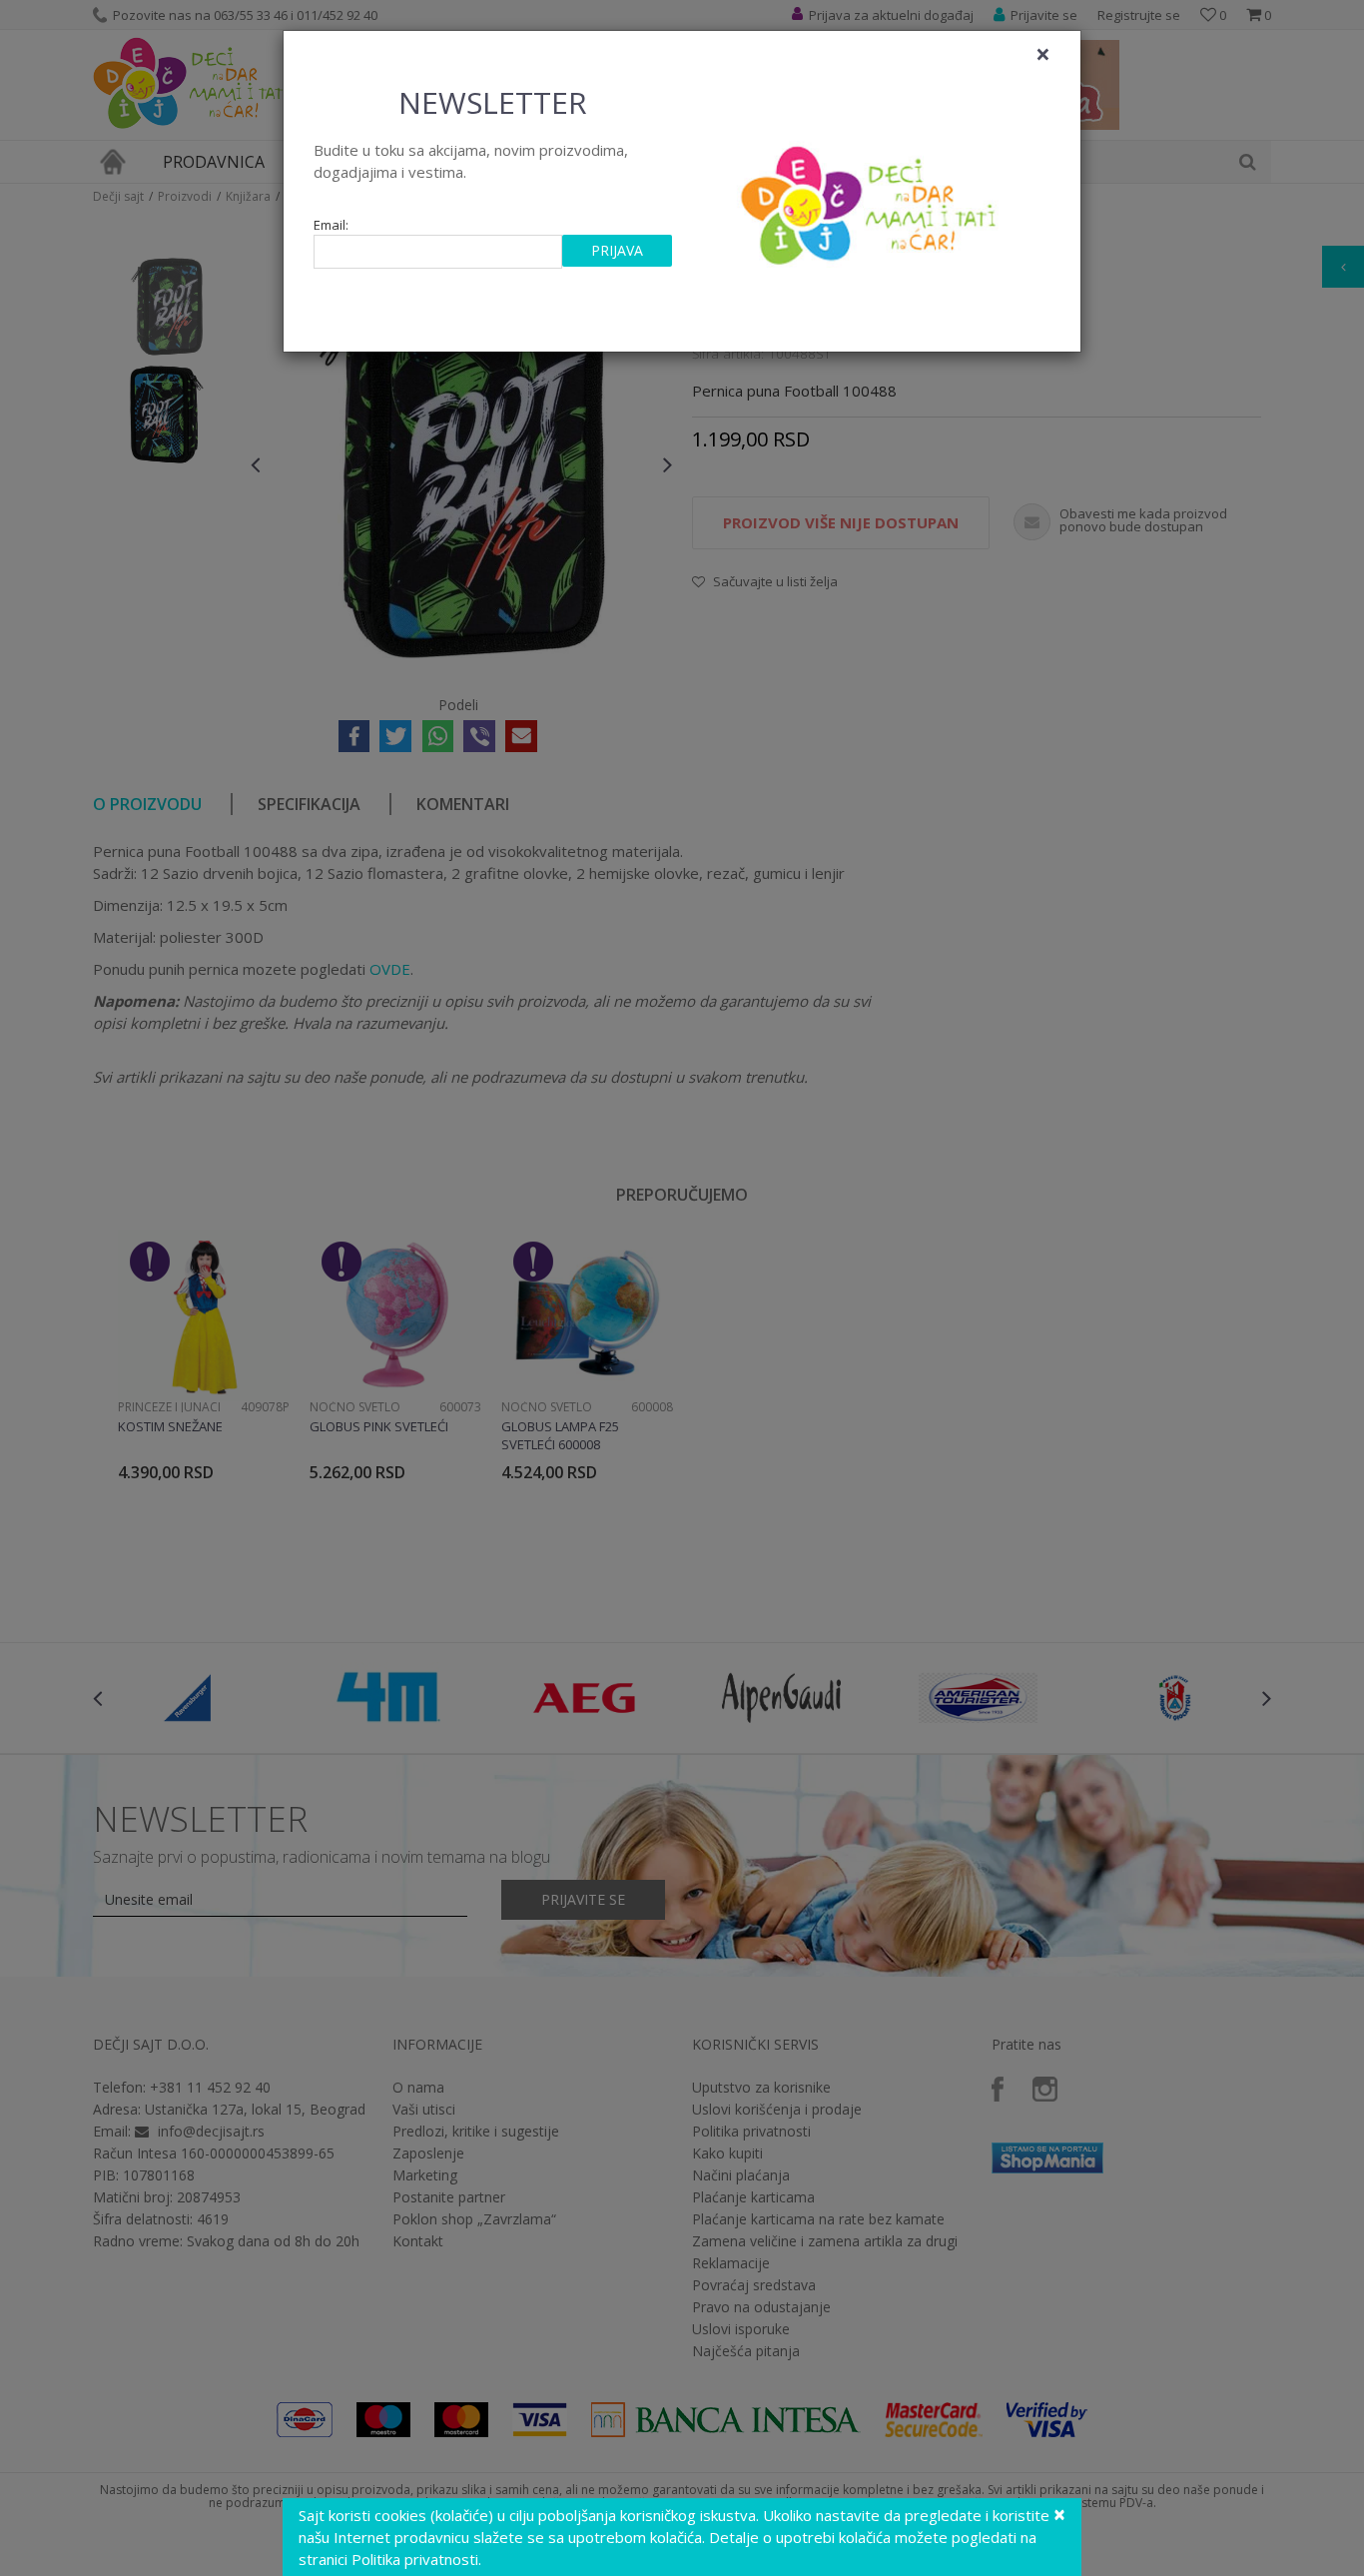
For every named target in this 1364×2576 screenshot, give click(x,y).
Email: (331, 225)
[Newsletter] (871, 200)
